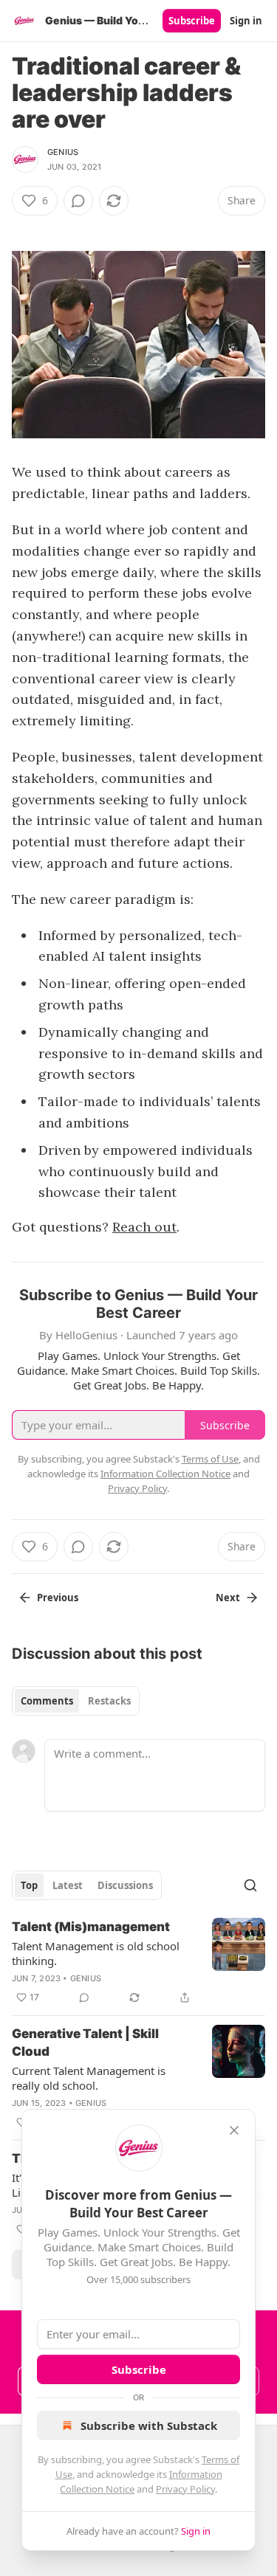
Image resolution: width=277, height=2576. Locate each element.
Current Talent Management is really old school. (89, 2078)
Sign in (246, 21)
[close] (234, 2130)
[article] (138, 1962)
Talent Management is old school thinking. (96, 1953)
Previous (58, 1598)
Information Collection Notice (165, 1474)
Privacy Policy (185, 2489)
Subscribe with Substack (149, 2425)
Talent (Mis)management (91, 1927)
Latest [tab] (68, 1885)
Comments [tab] (47, 1701)
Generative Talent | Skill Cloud (85, 2043)
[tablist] (76, 1701)
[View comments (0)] (78, 201)
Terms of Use (210, 1459)
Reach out (144, 1227)
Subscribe (192, 21)
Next (228, 1598)
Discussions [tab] (125, 1885)
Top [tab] (29, 1885)
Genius (63, 152)
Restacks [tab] (109, 1701)
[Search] (250, 1885)
